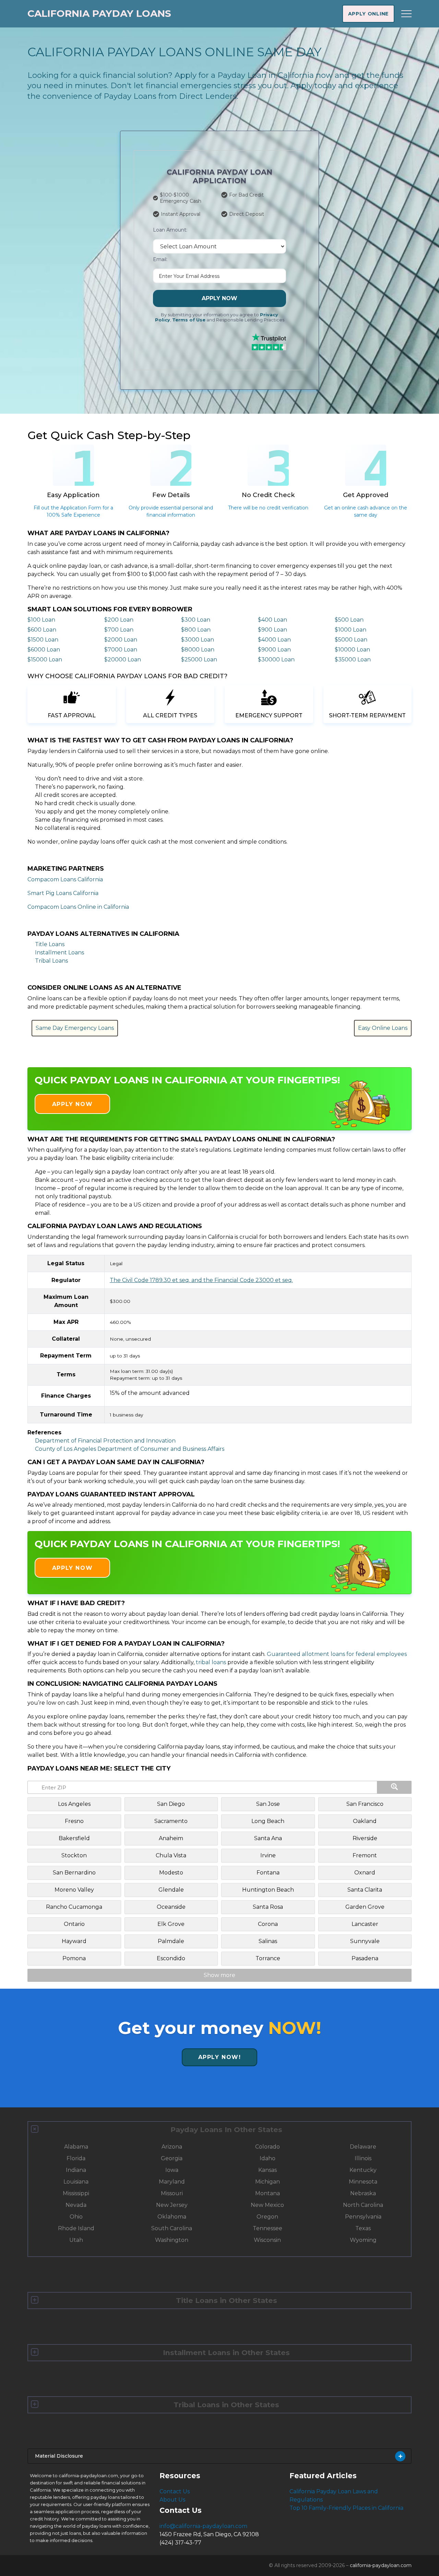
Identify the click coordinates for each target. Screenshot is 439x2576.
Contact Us (175, 2491)
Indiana (76, 2170)
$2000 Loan (121, 640)
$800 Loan (196, 630)
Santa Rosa (268, 1907)
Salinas (268, 1941)
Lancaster (365, 1924)
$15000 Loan (45, 660)
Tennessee (268, 2228)
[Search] (394, 1787)
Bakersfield (74, 1838)
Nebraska (363, 2193)
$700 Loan (119, 630)
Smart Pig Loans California (63, 893)
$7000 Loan (121, 650)
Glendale (171, 1890)
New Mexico (267, 2205)
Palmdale (171, 1941)
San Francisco (365, 1804)
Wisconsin (267, 2240)
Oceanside (171, 1907)
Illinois (363, 2158)
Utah (76, 2240)
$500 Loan (349, 620)
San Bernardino (74, 1873)
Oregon (267, 2217)
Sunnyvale (365, 1941)
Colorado (268, 2147)
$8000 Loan (198, 650)
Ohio (76, 2217)
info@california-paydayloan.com (203, 2526)
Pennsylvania (363, 2217)
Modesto (171, 1873)
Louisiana (76, 2182)
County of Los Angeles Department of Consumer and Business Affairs (130, 1449)
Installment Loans (60, 952)
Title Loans (50, 944)
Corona (268, 1924)
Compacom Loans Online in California (78, 907)
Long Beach (268, 1821)
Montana (268, 2193)
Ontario (74, 1924)
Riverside (365, 1838)
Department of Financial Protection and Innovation (105, 1441)
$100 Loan (41, 620)
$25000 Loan (199, 660)
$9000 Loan (274, 650)
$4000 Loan (274, 640)
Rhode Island (76, 2228)
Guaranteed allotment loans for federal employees (337, 1654)
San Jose (268, 1804)
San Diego (171, 1804)
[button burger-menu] (406, 14)
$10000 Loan (352, 650)
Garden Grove (365, 1907)
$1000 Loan (351, 630)
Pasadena (365, 1958)
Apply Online (368, 14)
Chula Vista (171, 1855)
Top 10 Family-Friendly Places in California (346, 2508)
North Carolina (363, 2205)
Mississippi (76, 2193)
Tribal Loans (51, 961)
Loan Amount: (170, 230)
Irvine (268, 1855)
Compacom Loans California (65, 879)
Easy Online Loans (383, 1028)
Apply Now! (220, 2057)
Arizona (172, 2147)
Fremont (365, 1855)
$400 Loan (272, 620)
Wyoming (363, 2240)
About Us (172, 2500)
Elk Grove (171, 1924)
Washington (172, 2240)
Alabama (76, 2147)
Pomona (74, 1958)
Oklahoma (172, 2217)
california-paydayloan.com (381, 2565)
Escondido (171, 1958)
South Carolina (172, 2228)
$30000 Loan (276, 660)
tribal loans (211, 1662)
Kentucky (363, 2170)
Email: (160, 259)
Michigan (268, 2182)
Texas (363, 2228)
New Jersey (172, 2205)
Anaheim (171, 1838)
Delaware (363, 2147)
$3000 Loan (198, 640)
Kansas (268, 2170)
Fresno (74, 1821)
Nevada (76, 2205)
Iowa (172, 2170)
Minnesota (363, 2182)
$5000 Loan (351, 640)
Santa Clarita (365, 1890)
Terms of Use (189, 320)
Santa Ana (268, 1838)
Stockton (74, 1855)
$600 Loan (42, 630)
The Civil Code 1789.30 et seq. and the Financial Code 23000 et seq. (201, 1280)
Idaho (268, 2158)
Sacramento (171, 1821)
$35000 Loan (353, 660)
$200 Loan (119, 620)
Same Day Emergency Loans (75, 1028)
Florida (76, 2158)
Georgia (172, 2158)
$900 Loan (272, 630)
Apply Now (219, 298)
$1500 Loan (43, 640)
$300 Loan (196, 620)
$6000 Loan (44, 650)
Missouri (172, 2193)
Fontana (268, 1873)
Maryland (172, 2182)
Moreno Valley (74, 1890)
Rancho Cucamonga (74, 1907)
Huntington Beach (268, 1890)
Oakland (365, 1821)
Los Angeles (74, 1804)
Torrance (268, 1958)
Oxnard (365, 1873)
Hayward (74, 1941)
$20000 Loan (123, 660)
